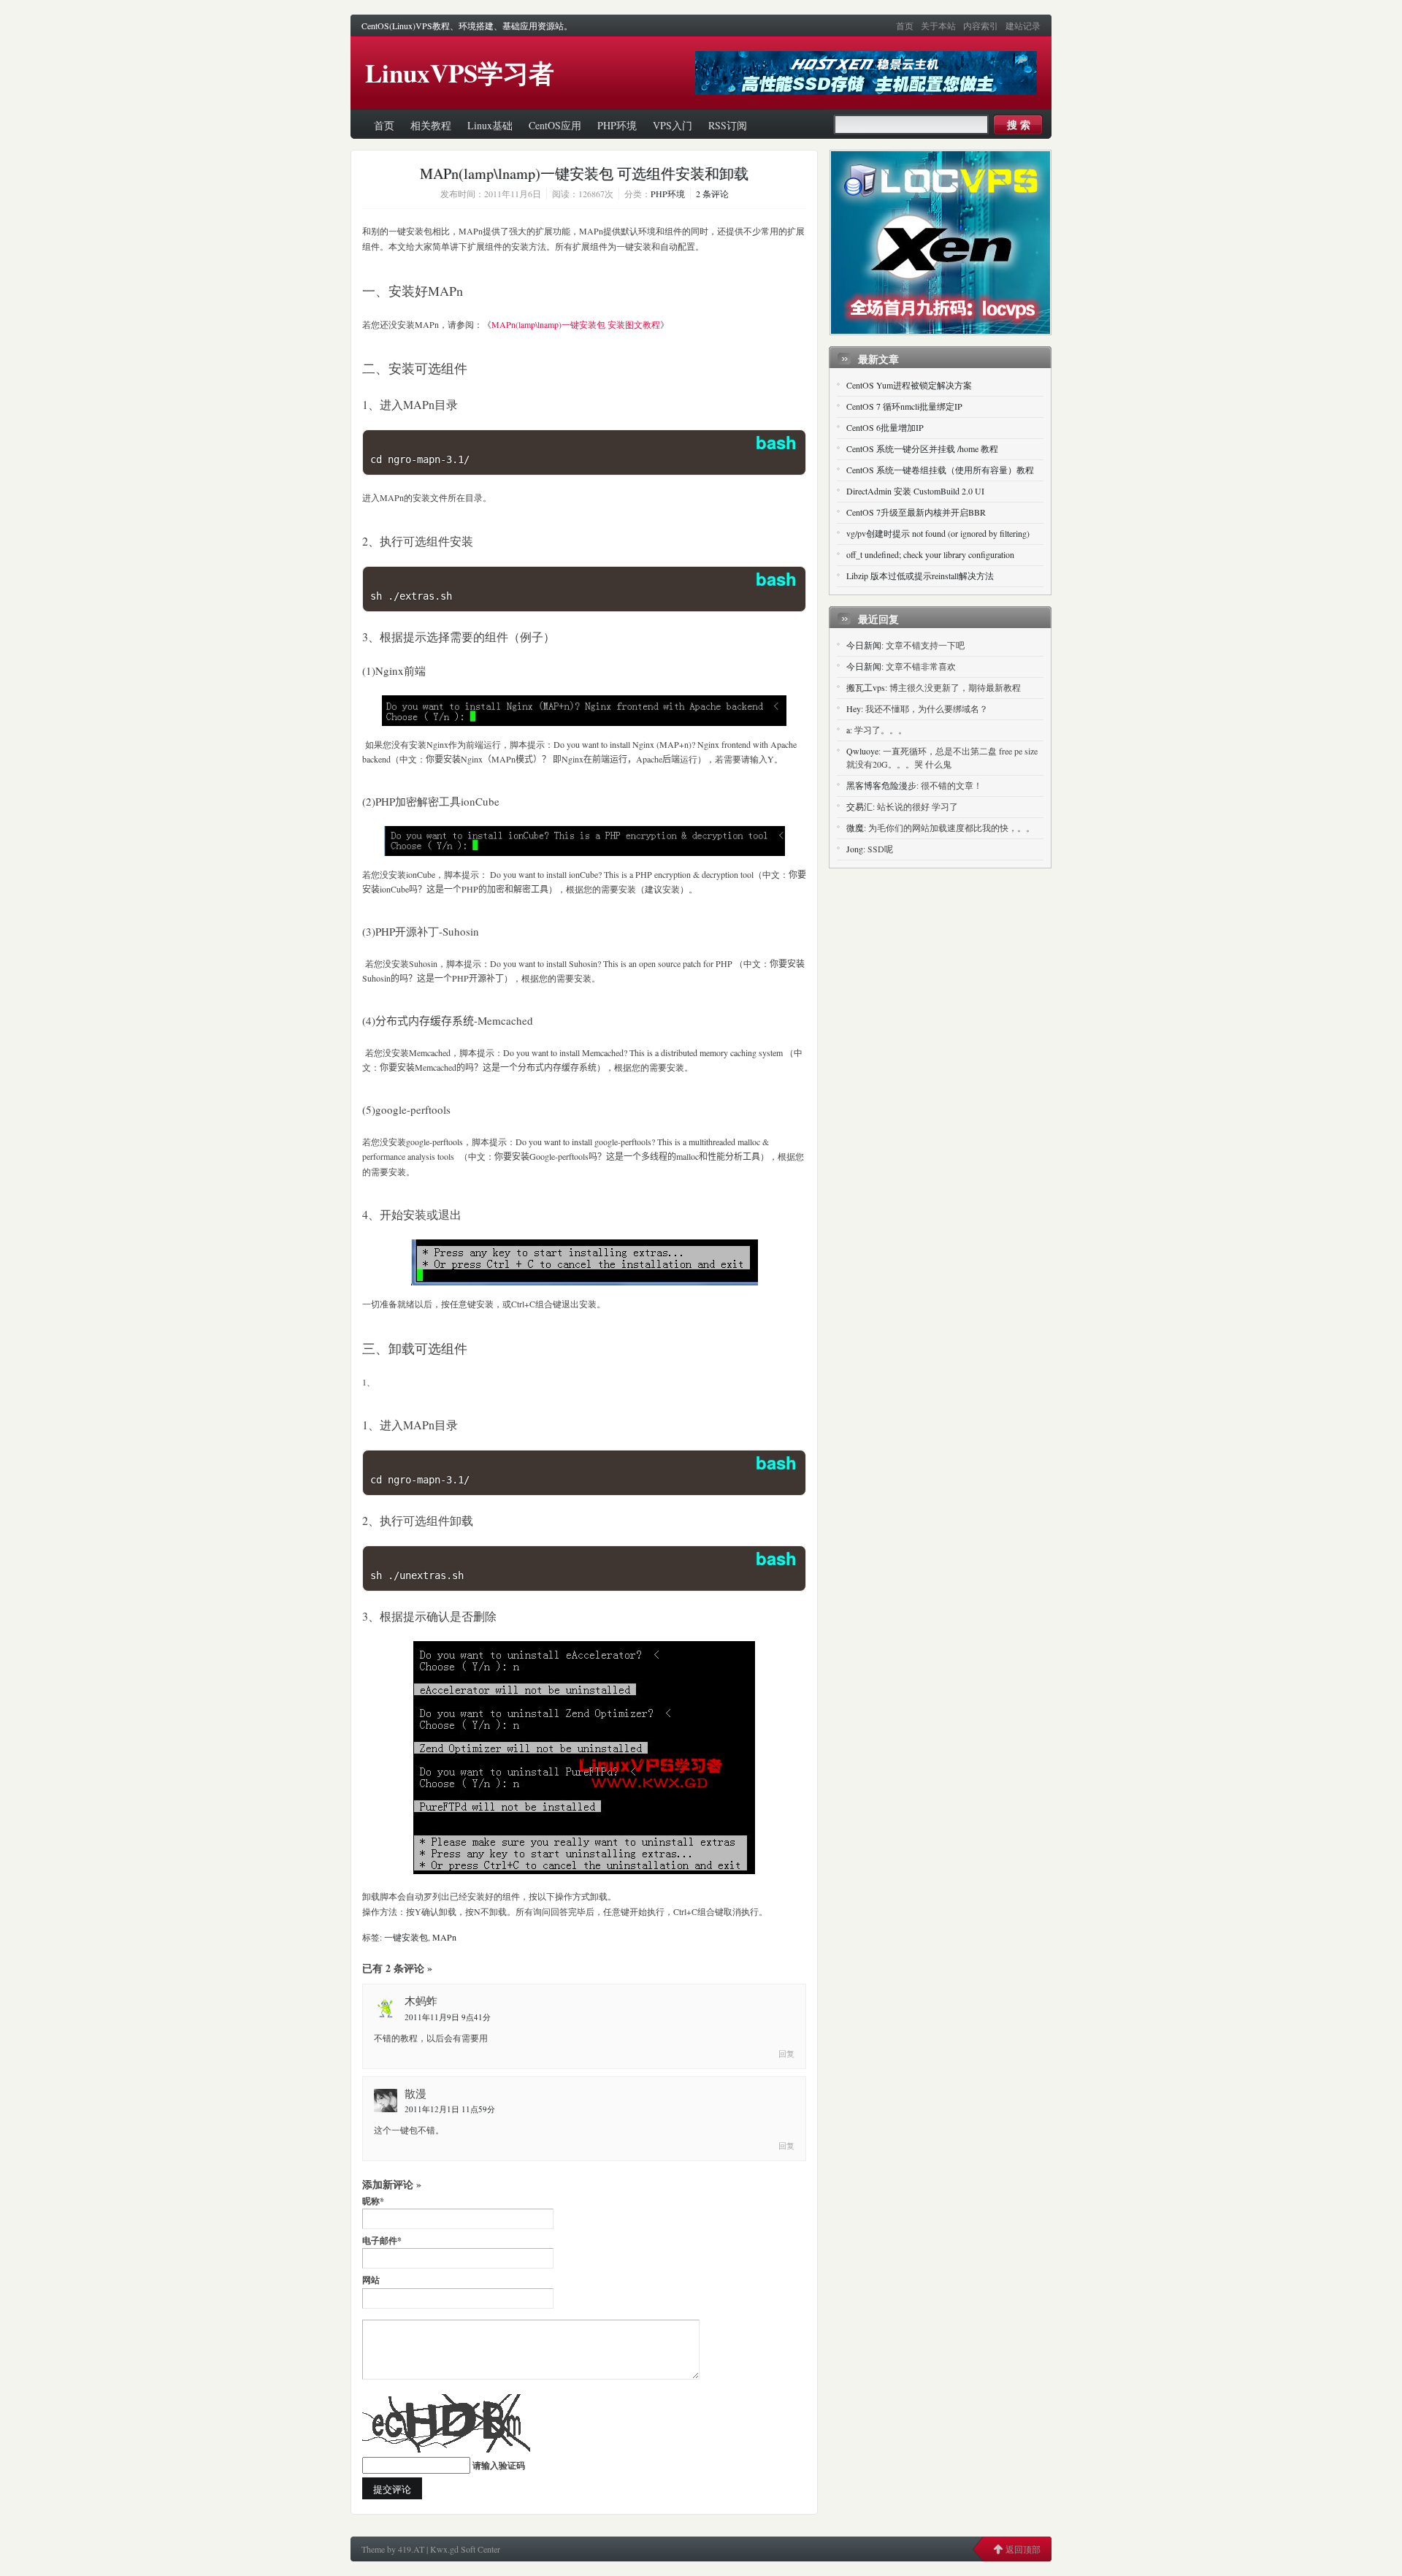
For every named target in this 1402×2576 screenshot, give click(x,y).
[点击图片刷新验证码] (446, 2423)
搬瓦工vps (866, 687)
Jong (855, 849)
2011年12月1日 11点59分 (450, 2109)
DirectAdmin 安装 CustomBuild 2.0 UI (915, 491)
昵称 (373, 2201)
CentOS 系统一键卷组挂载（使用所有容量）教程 (940, 470)
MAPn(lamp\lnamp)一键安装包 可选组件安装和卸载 (584, 173)
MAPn (444, 1937)
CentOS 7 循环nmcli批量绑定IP (904, 406)
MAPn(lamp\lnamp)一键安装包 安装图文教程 (576, 324)
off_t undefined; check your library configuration (930, 554)
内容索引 (981, 26)
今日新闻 (864, 645)
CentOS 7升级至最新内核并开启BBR (916, 512)
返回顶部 (1023, 2549)
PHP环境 (668, 194)
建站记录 (1023, 26)
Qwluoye (862, 751)
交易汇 (859, 806)
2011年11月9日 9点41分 (448, 2017)
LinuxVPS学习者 (460, 73)
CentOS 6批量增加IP (885, 427)
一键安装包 (406, 1937)
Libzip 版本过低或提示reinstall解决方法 (920, 576)
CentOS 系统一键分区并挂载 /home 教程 (922, 448)
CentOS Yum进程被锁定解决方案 (909, 385)
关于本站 (938, 26)
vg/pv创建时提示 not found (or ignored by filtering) (938, 533)
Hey (854, 708)
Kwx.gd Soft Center (465, 2549)
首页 (905, 26)
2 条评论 (712, 194)
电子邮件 (382, 2240)
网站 (371, 2280)
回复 (786, 2053)
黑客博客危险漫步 (881, 785)
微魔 (855, 828)
